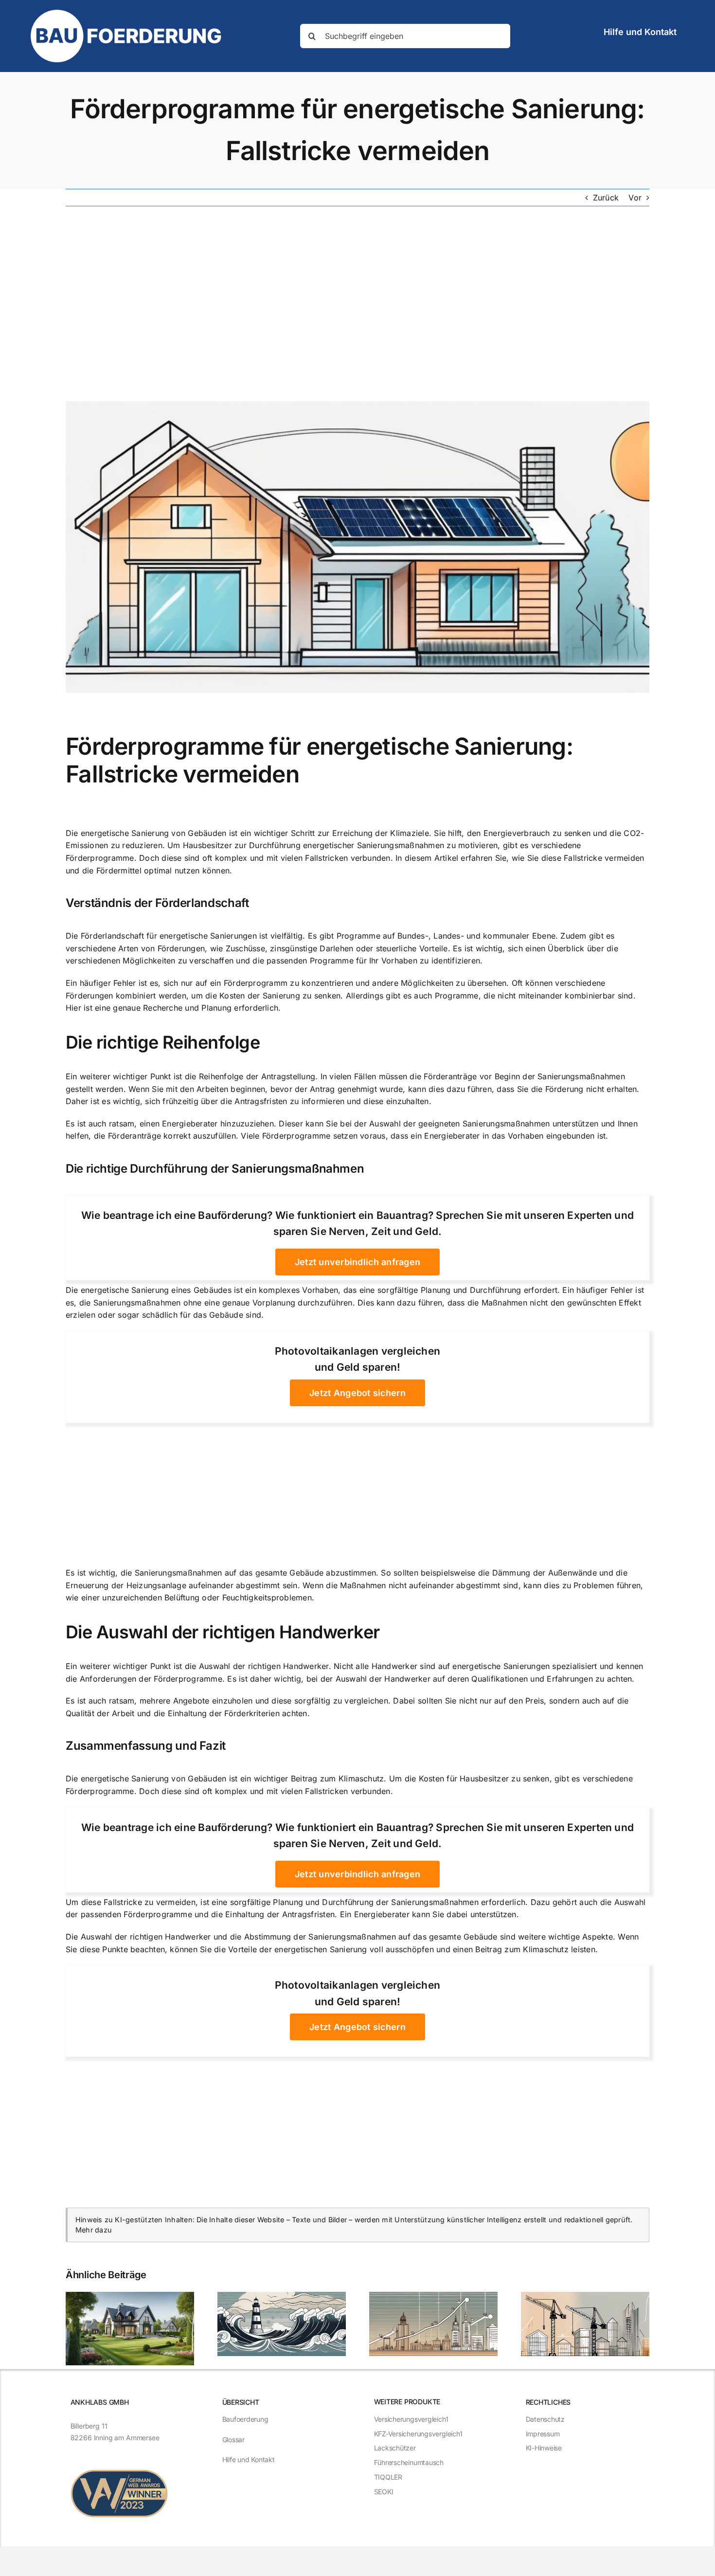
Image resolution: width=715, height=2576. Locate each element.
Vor (635, 198)
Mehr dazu (94, 2230)
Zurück (606, 198)
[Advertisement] (357, 304)
